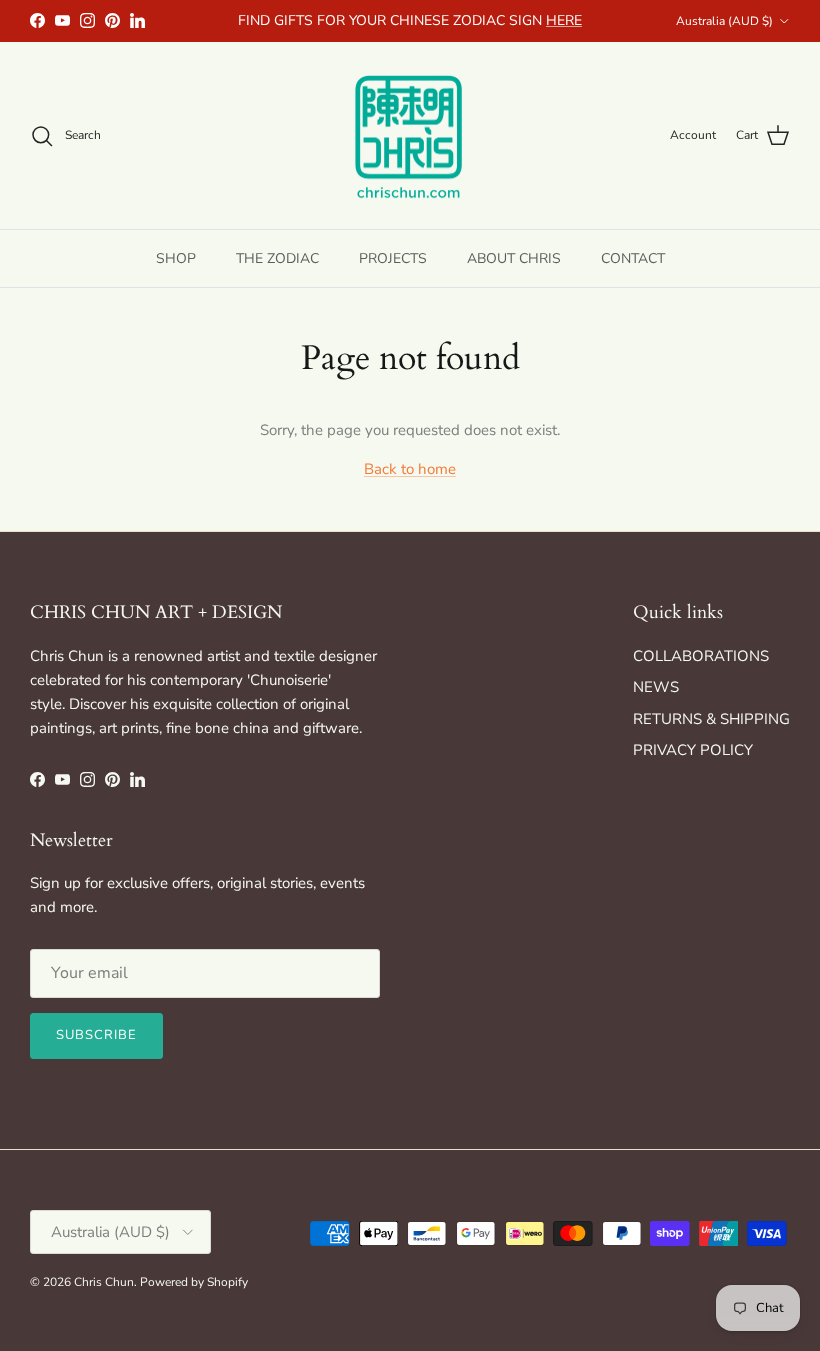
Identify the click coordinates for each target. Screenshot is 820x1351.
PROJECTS (393, 258)
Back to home (410, 469)
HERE (564, 20)
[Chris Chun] (410, 136)
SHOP (176, 258)
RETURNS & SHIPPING (711, 719)
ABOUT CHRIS (514, 258)
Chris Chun (104, 1282)
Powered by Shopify (194, 1282)
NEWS (656, 687)
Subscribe (96, 1035)
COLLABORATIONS (701, 656)
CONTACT (633, 258)
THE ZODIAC (277, 258)
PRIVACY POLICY (693, 750)
